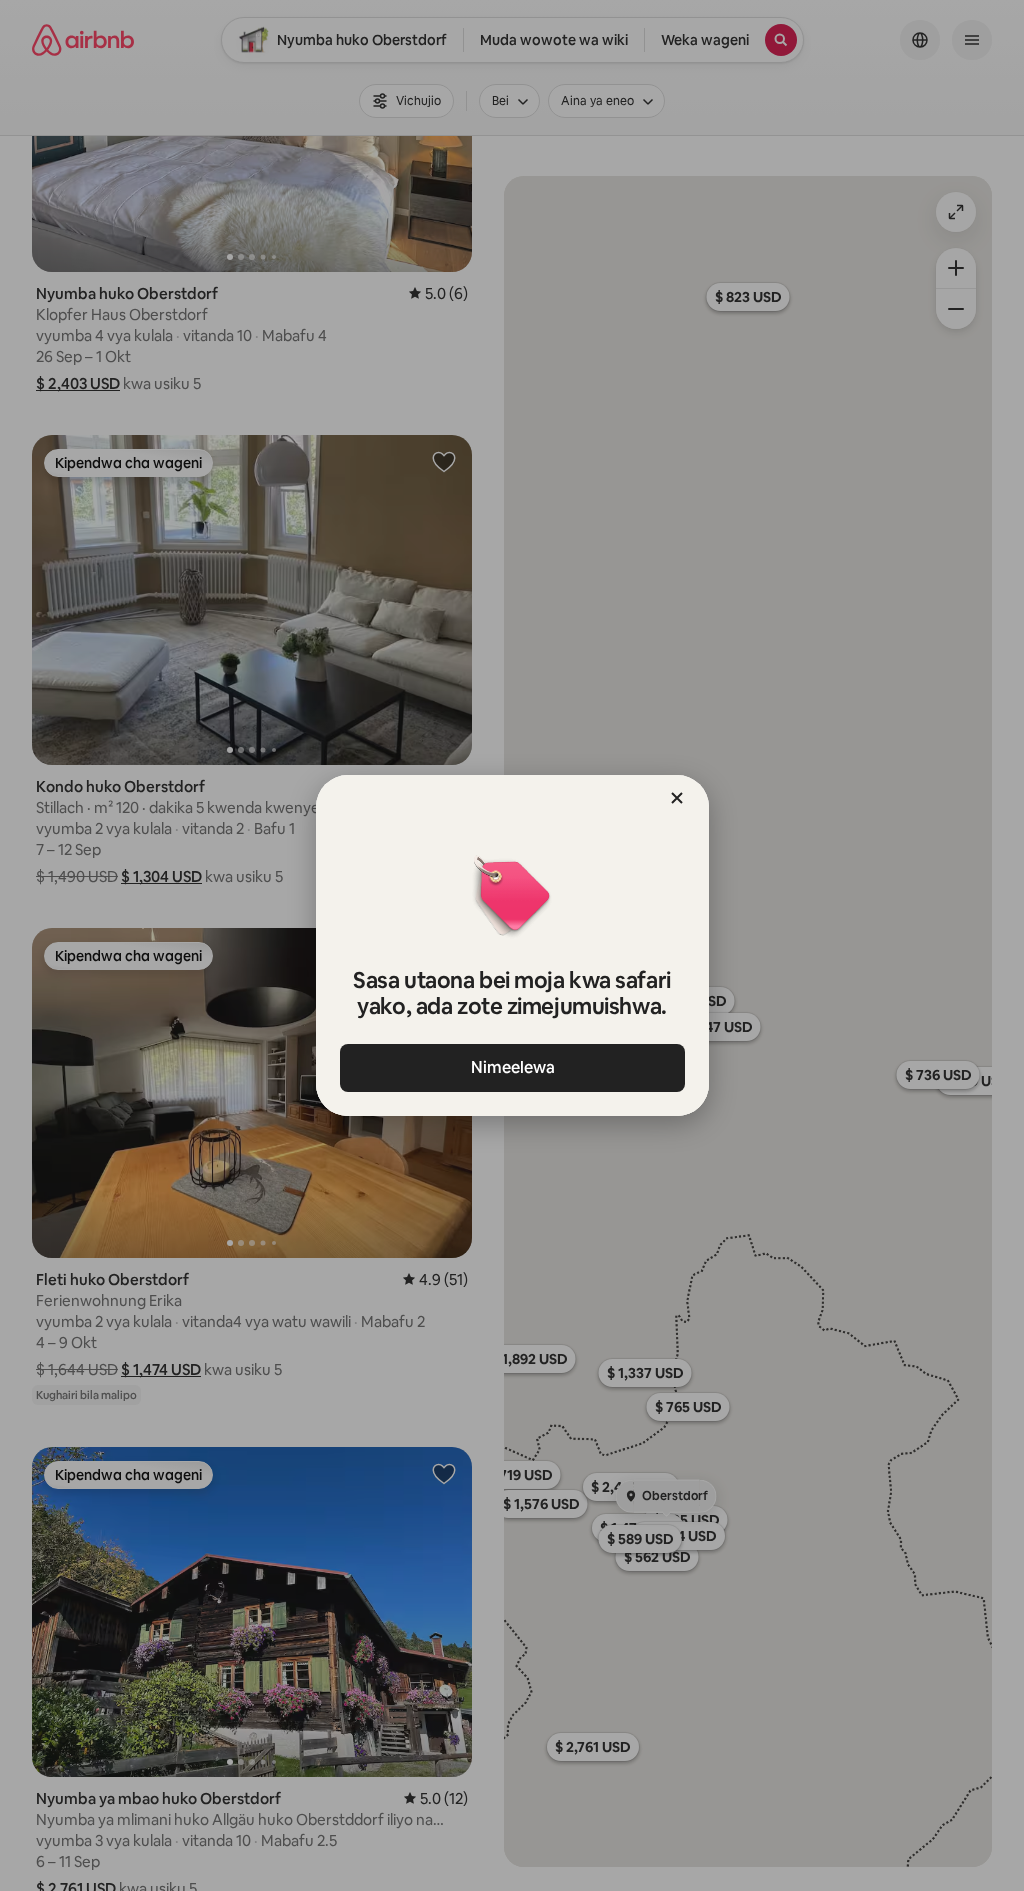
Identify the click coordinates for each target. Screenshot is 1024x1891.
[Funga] (677, 798)
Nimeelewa (512, 1067)
